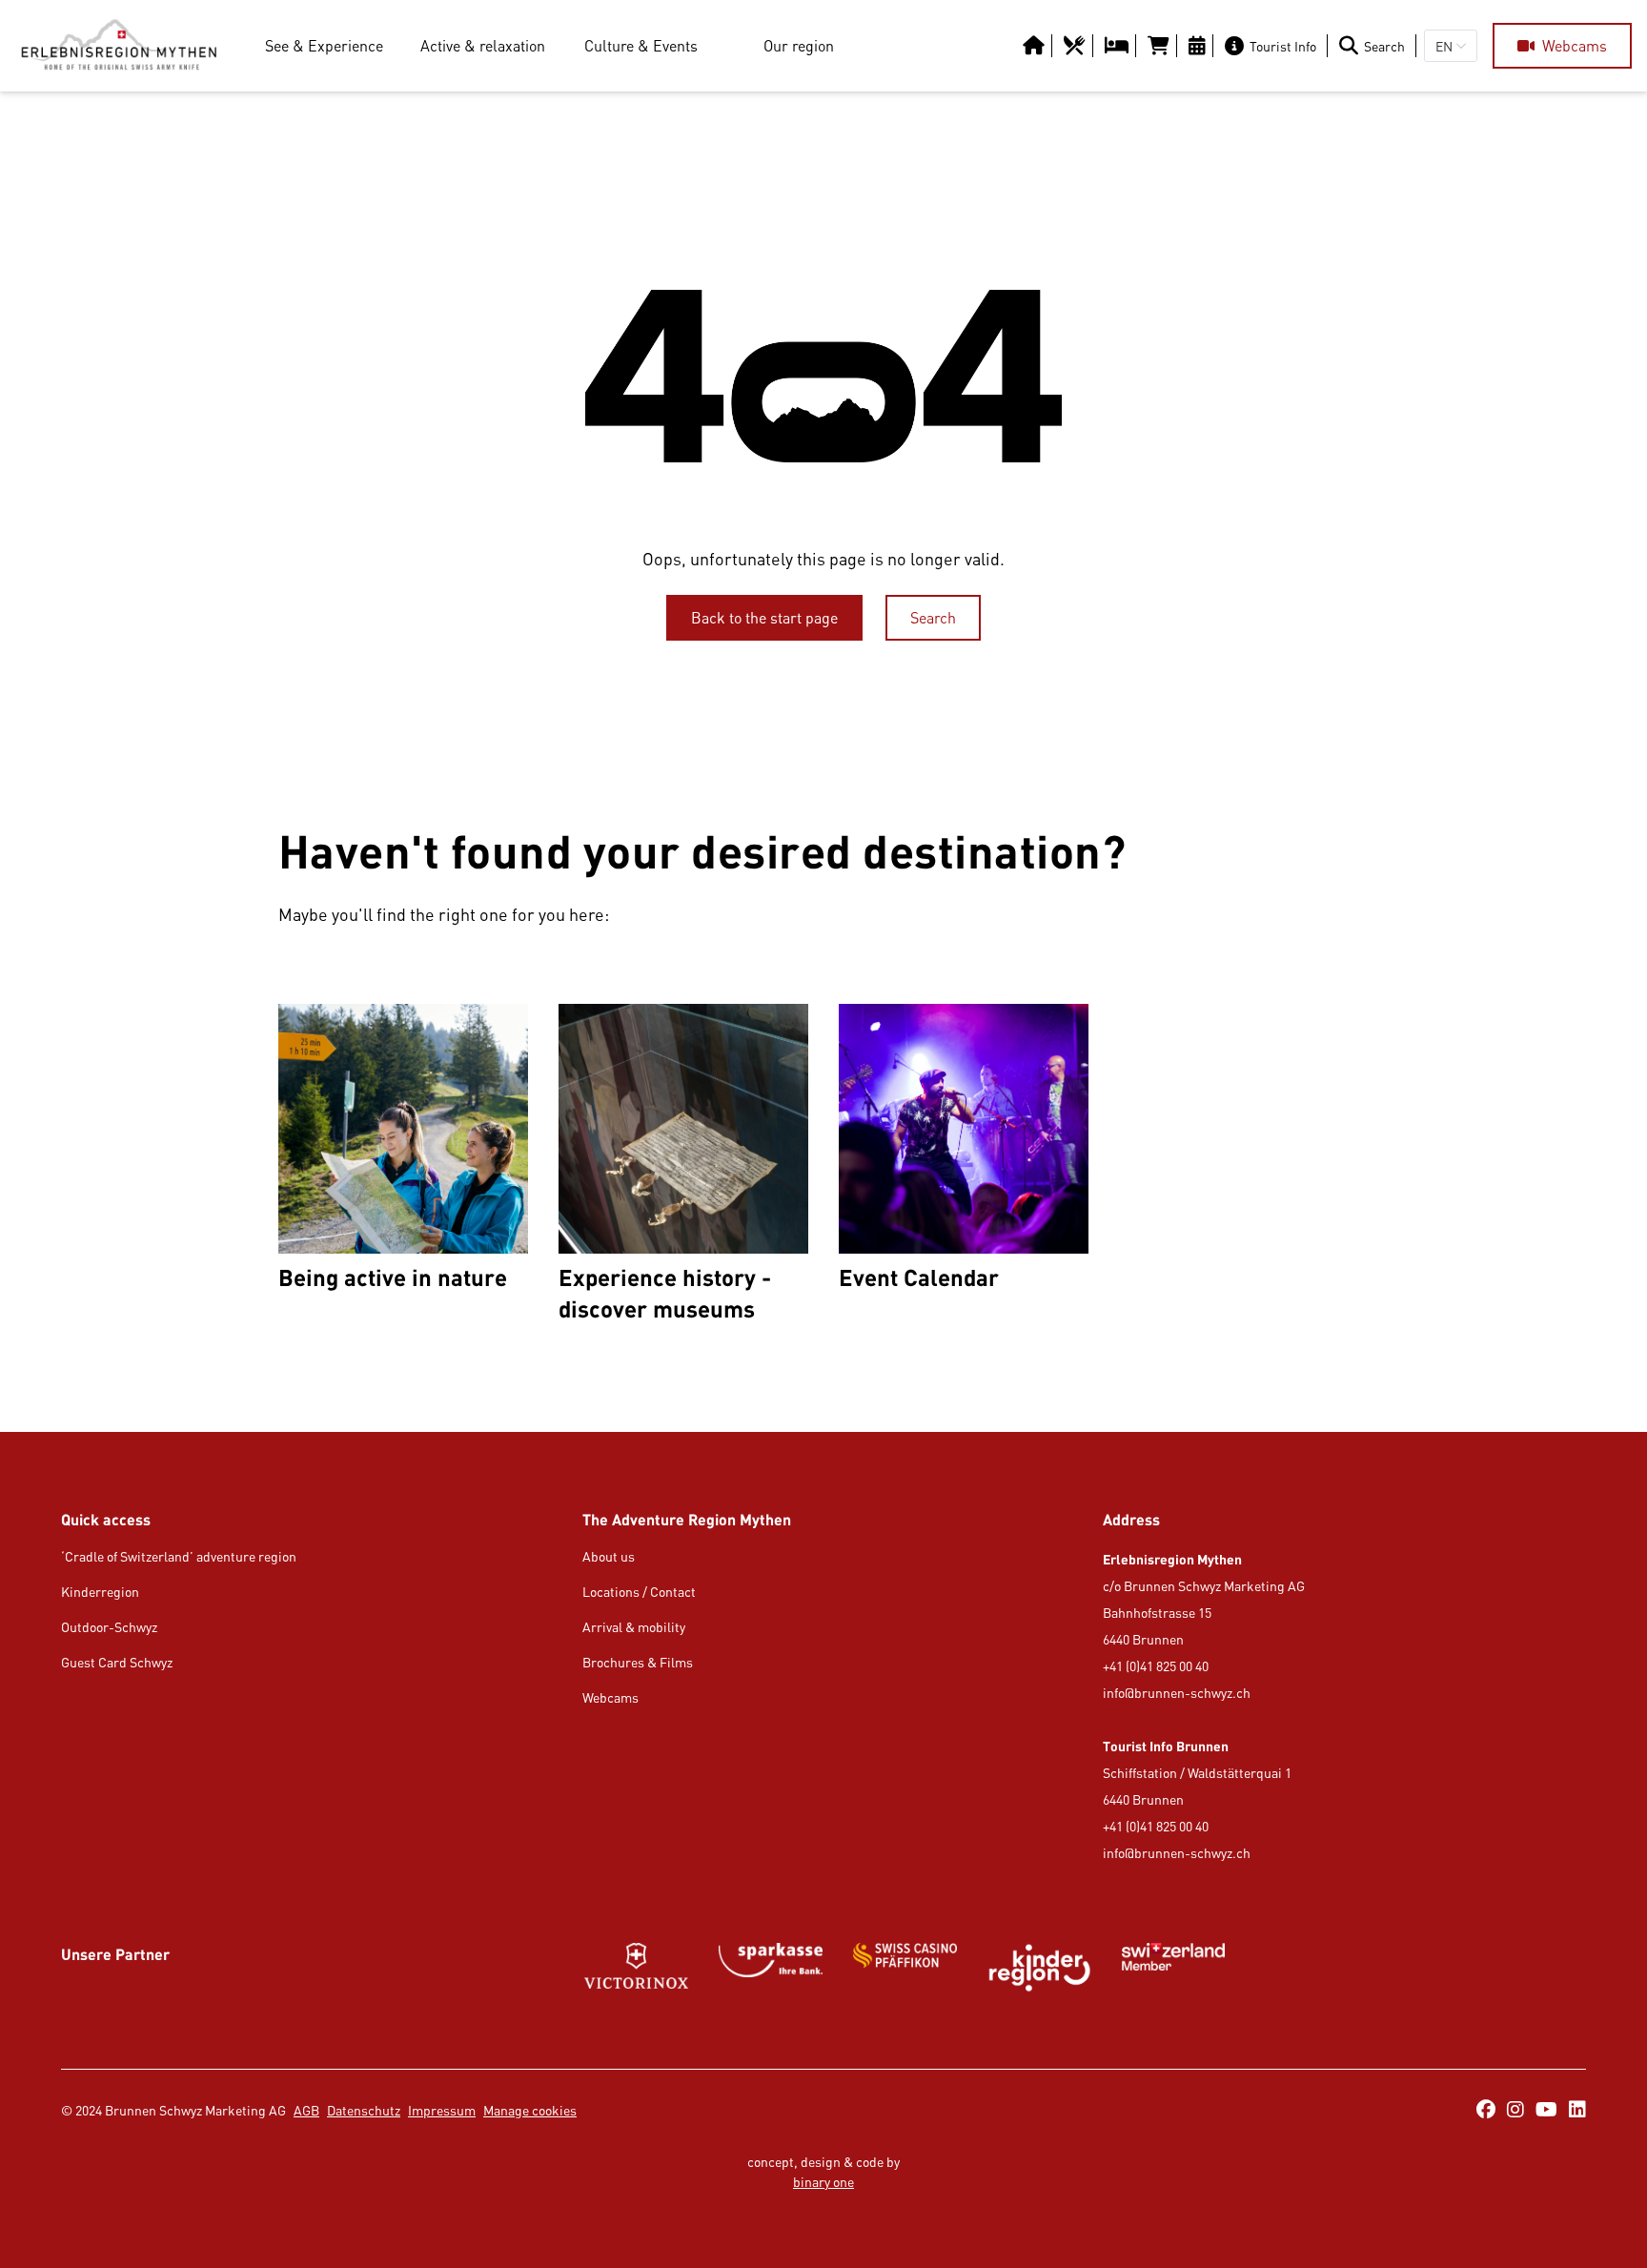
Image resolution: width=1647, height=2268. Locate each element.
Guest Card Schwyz (117, 1662)
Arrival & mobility (634, 1627)
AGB (306, 2110)
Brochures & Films (638, 1662)
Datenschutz (364, 2110)
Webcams (610, 1697)
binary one (823, 2182)
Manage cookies (530, 2110)
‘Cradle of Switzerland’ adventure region (179, 1556)
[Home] (119, 46)
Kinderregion (100, 1592)
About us (609, 1556)
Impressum (442, 2110)
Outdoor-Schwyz (109, 1627)
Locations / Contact (639, 1592)
